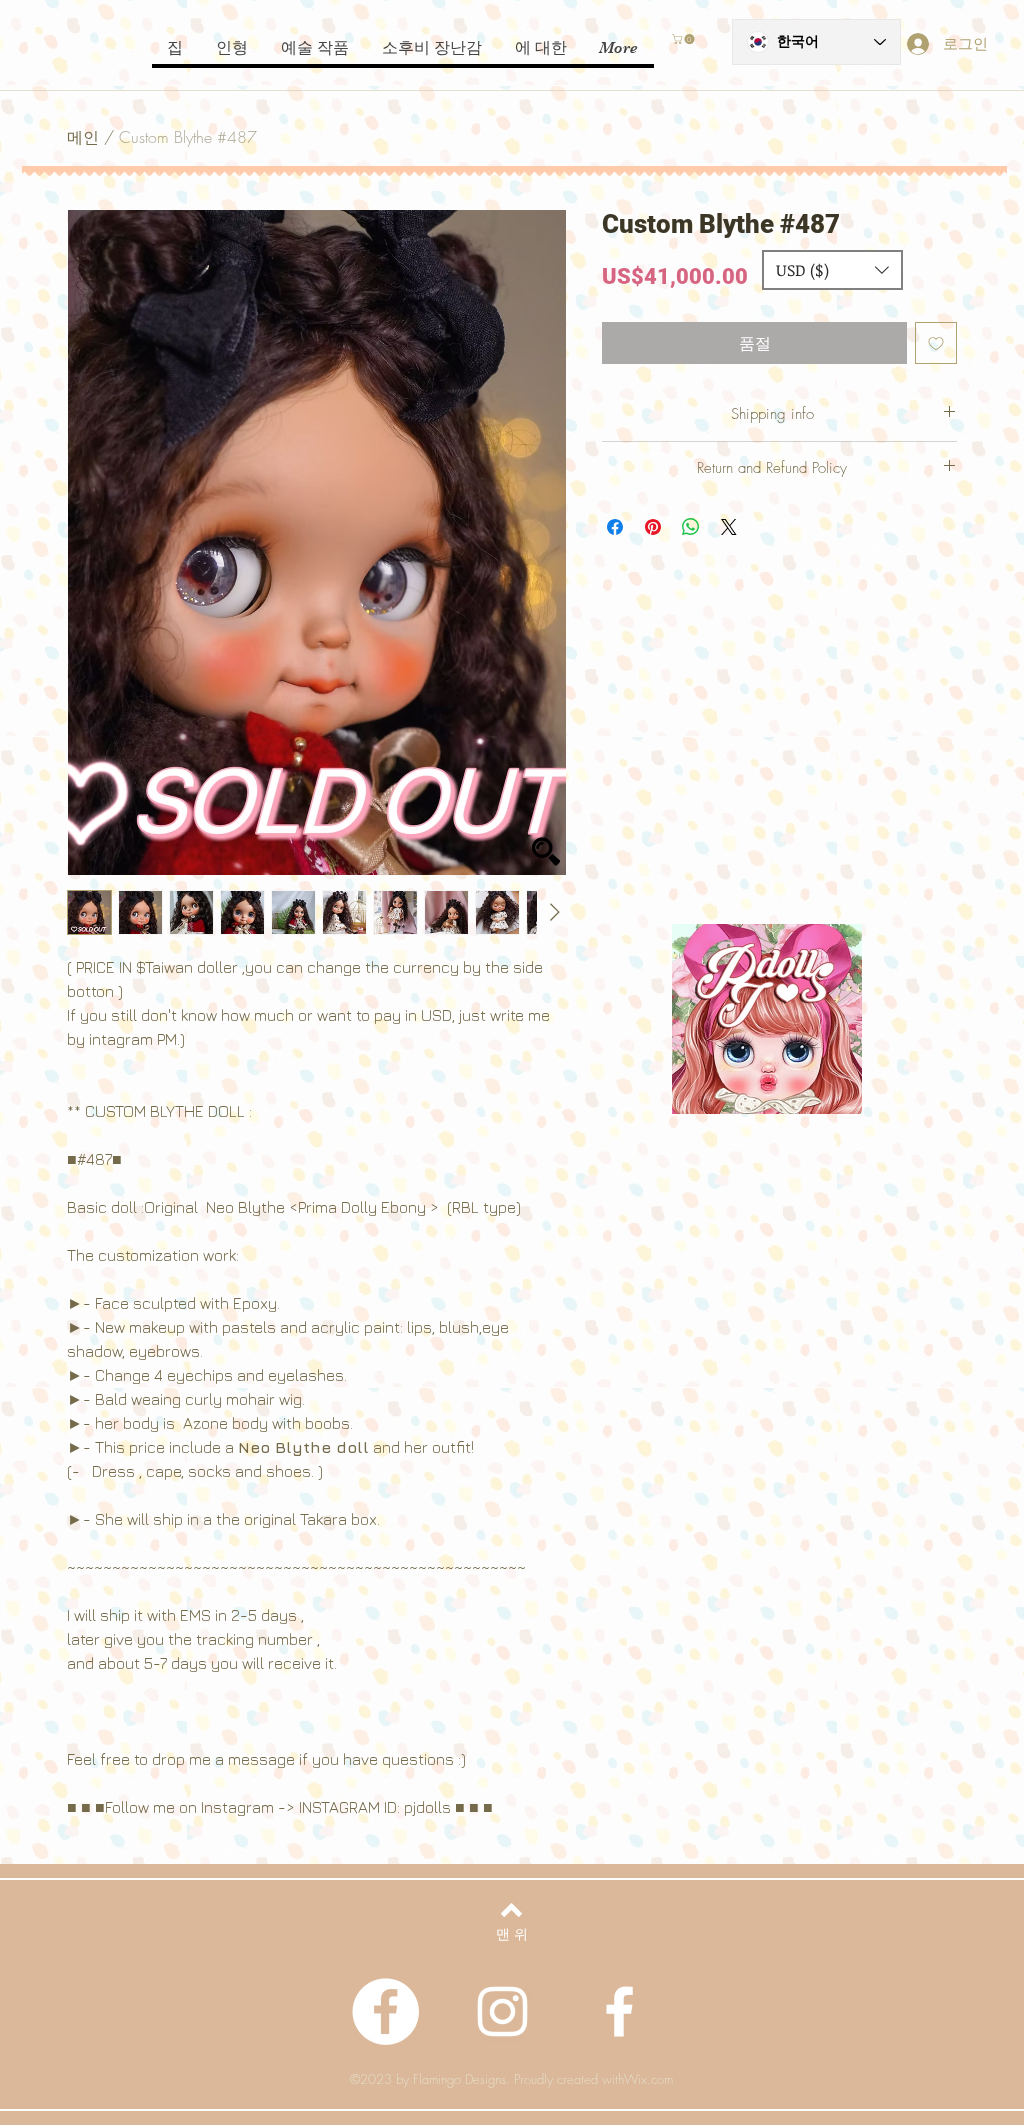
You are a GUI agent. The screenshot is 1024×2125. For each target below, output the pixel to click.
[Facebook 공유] (615, 527)
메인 (83, 137)
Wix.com (648, 2079)
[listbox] (832, 270)
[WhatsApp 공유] (691, 527)
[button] (684, 39)
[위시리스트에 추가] (936, 343)
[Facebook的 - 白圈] (385, 2011)
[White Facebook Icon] (619, 2011)
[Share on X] (729, 527)
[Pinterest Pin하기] (653, 527)
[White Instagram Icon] (502, 2011)
